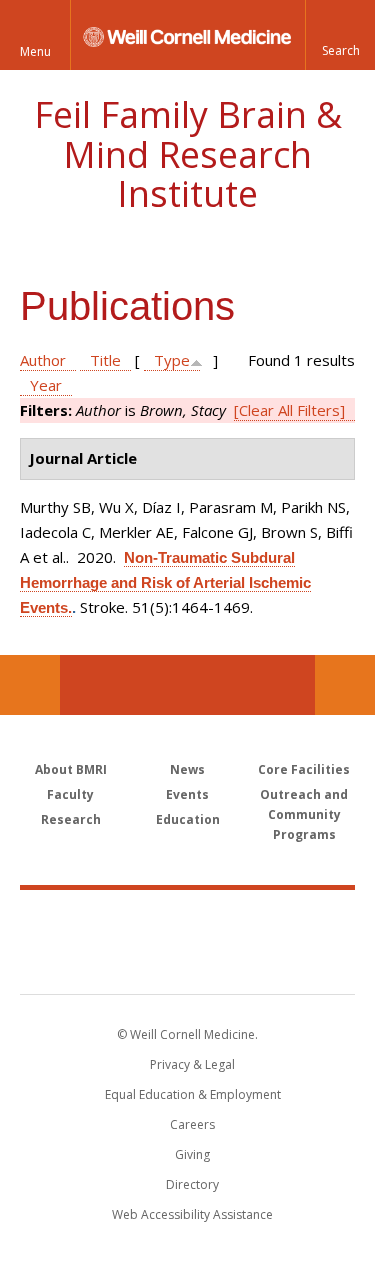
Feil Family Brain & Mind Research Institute (188, 154)
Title (105, 360)
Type (172, 360)
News (187, 769)
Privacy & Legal (192, 1064)
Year (46, 385)
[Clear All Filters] (289, 410)
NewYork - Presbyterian (187, 962)
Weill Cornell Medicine (188, 920)
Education (188, 819)
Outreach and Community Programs (304, 814)
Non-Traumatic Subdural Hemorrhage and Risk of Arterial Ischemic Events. (165, 582)
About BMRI (71, 769)
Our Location (30, 685)
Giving (192, 1154)
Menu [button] (35, 51)
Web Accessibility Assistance (192, 1214)
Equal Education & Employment (193, 1094)
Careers (192, 1124)
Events (187, 794)
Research (71, 819)
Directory (192, 1184)
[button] (340, 35)
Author (43, 360)
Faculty (70, 794)
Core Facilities (304, 769)
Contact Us (345, 685)
